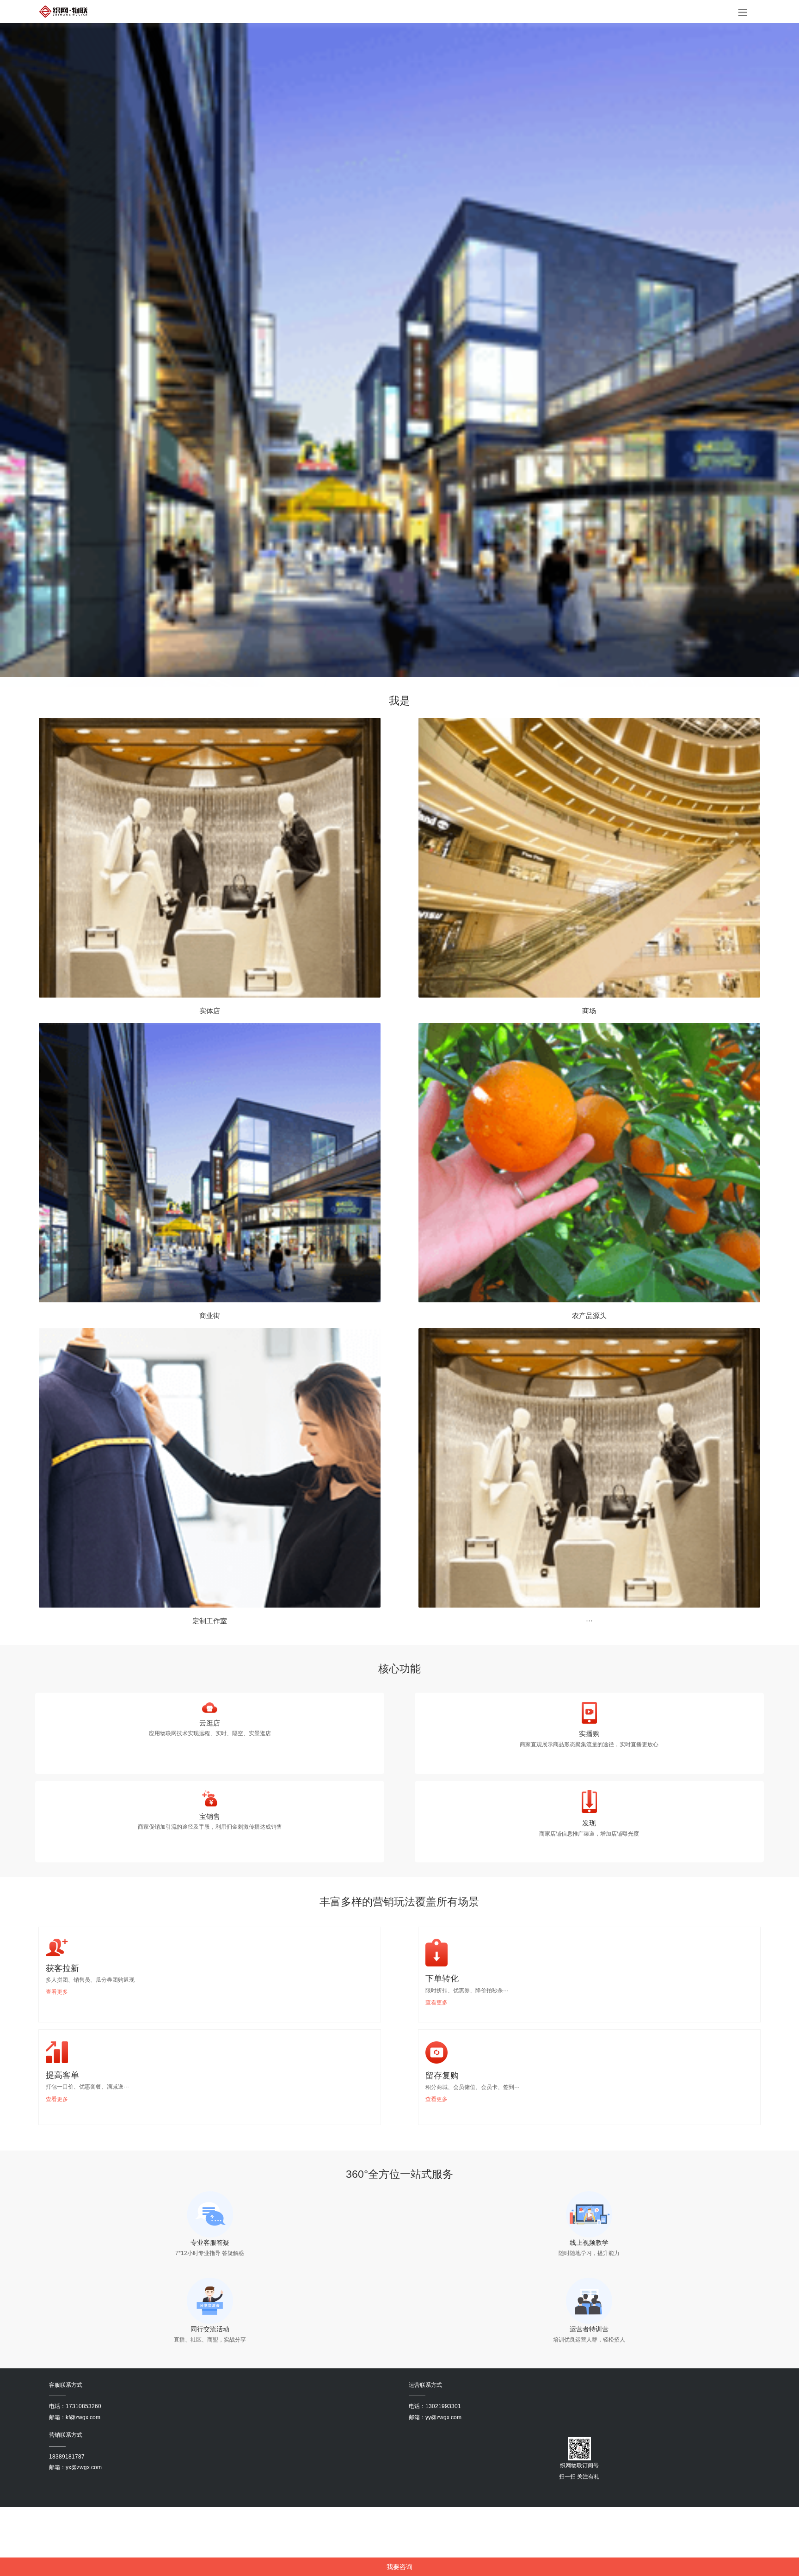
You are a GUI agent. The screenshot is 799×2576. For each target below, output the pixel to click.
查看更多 (57, 2052)
